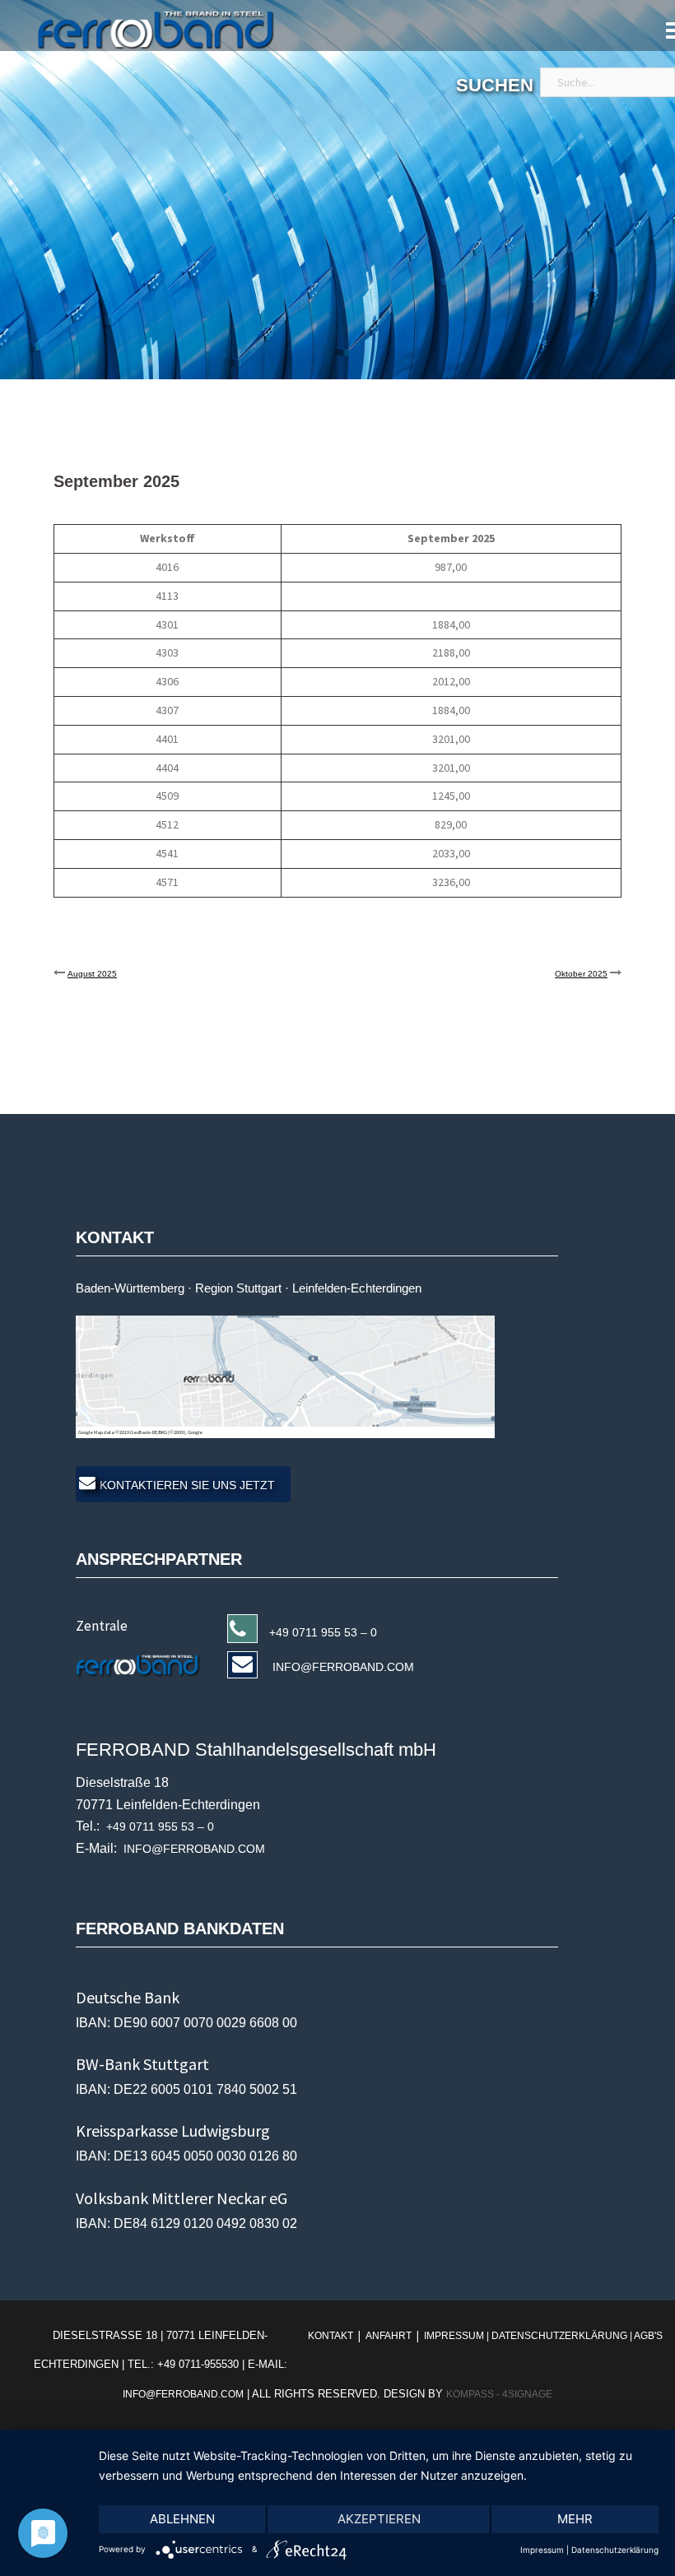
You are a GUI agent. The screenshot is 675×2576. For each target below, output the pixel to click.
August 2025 (92, 974)
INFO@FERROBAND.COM (342, 1667)
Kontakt (332, 2336)
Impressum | (456, 2336)
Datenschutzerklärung (615, 2550)
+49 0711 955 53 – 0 (323, 1632)
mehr (575, 2519)
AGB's (648, 2336)
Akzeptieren (379, 2519)
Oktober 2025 (581, 974)
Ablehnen (182, 2519)
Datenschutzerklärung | (563, 2336)
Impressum (542, 2550)
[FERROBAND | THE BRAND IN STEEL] (137, 30)
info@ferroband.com (183, 2394)
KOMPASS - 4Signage (499, 2394)
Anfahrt (389, 2336)
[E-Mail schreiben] (144, 1664)
